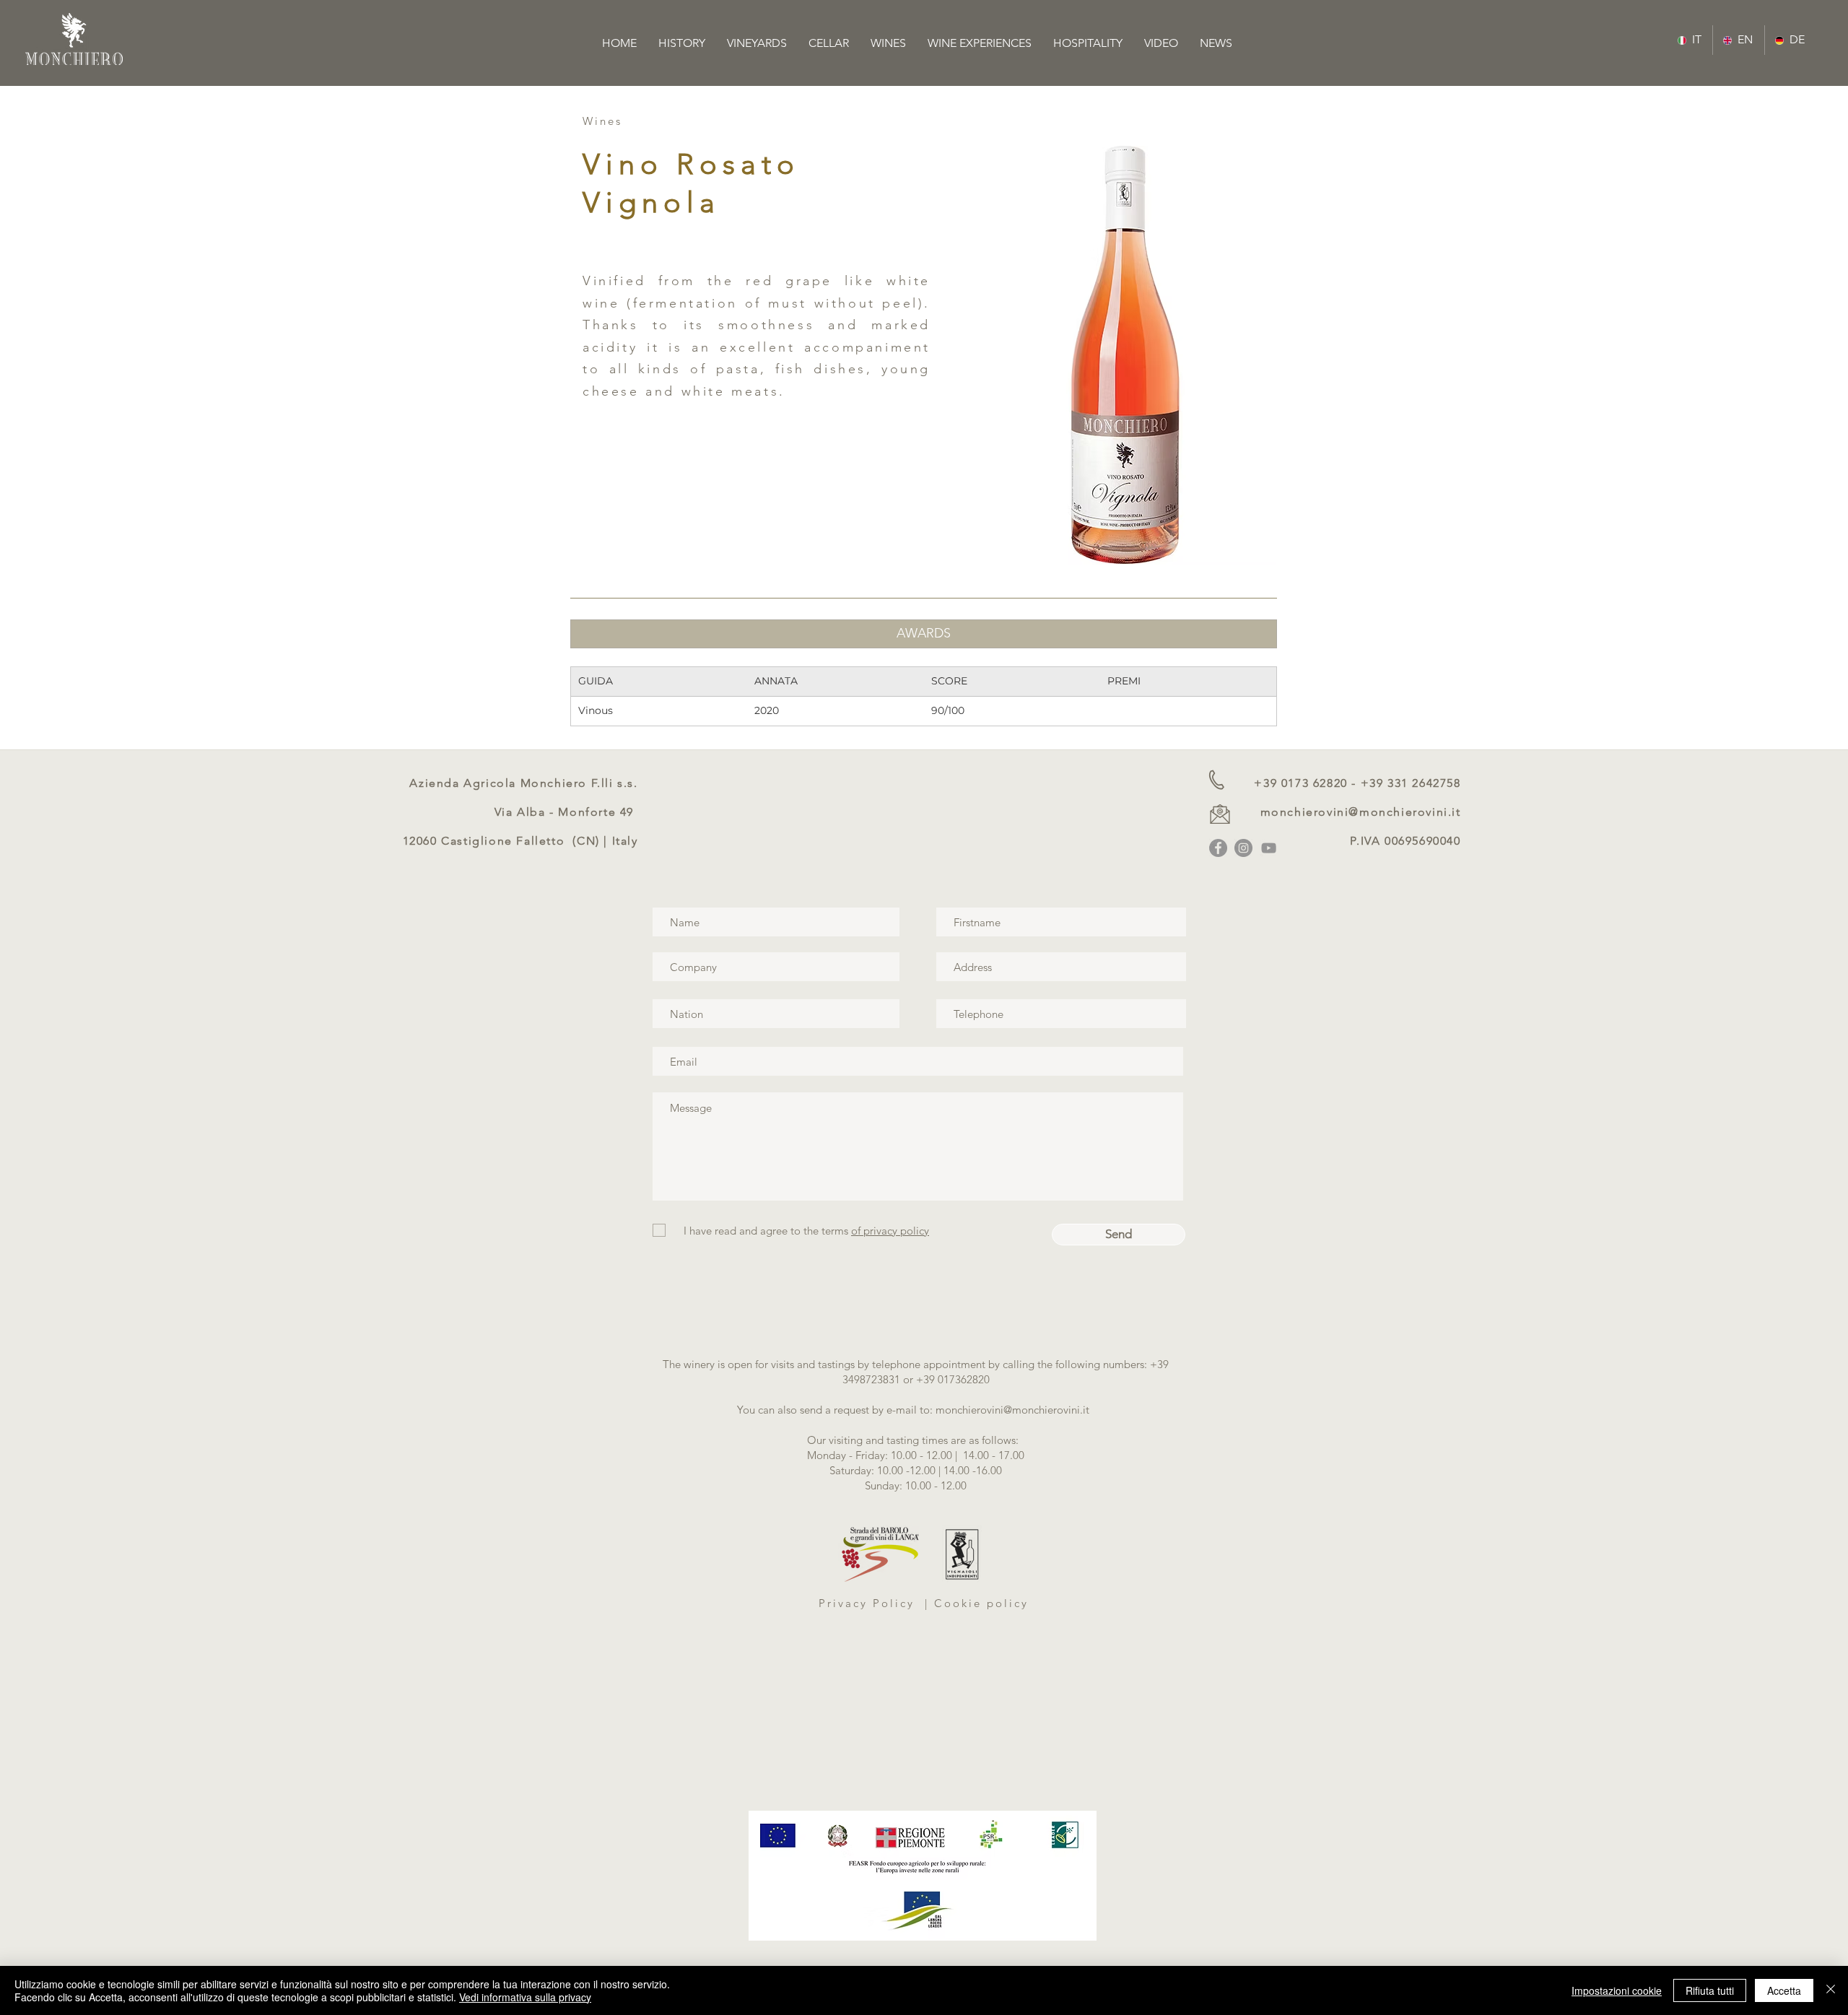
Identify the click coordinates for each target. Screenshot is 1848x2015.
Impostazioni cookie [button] (1617, 1990)
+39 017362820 (953, 1379)
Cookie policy (981, 1603)
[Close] (1831, 1990)
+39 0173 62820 (1300, 783)
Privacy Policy (869, 1603)
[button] (924, 634)
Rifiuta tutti (1710, 1990)
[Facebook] (1218, 848)
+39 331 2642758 (1411, 783)
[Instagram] (1243, 848)
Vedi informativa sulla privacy (525, 1997)
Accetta (1784, 1990)
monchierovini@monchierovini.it (1361, 812)
